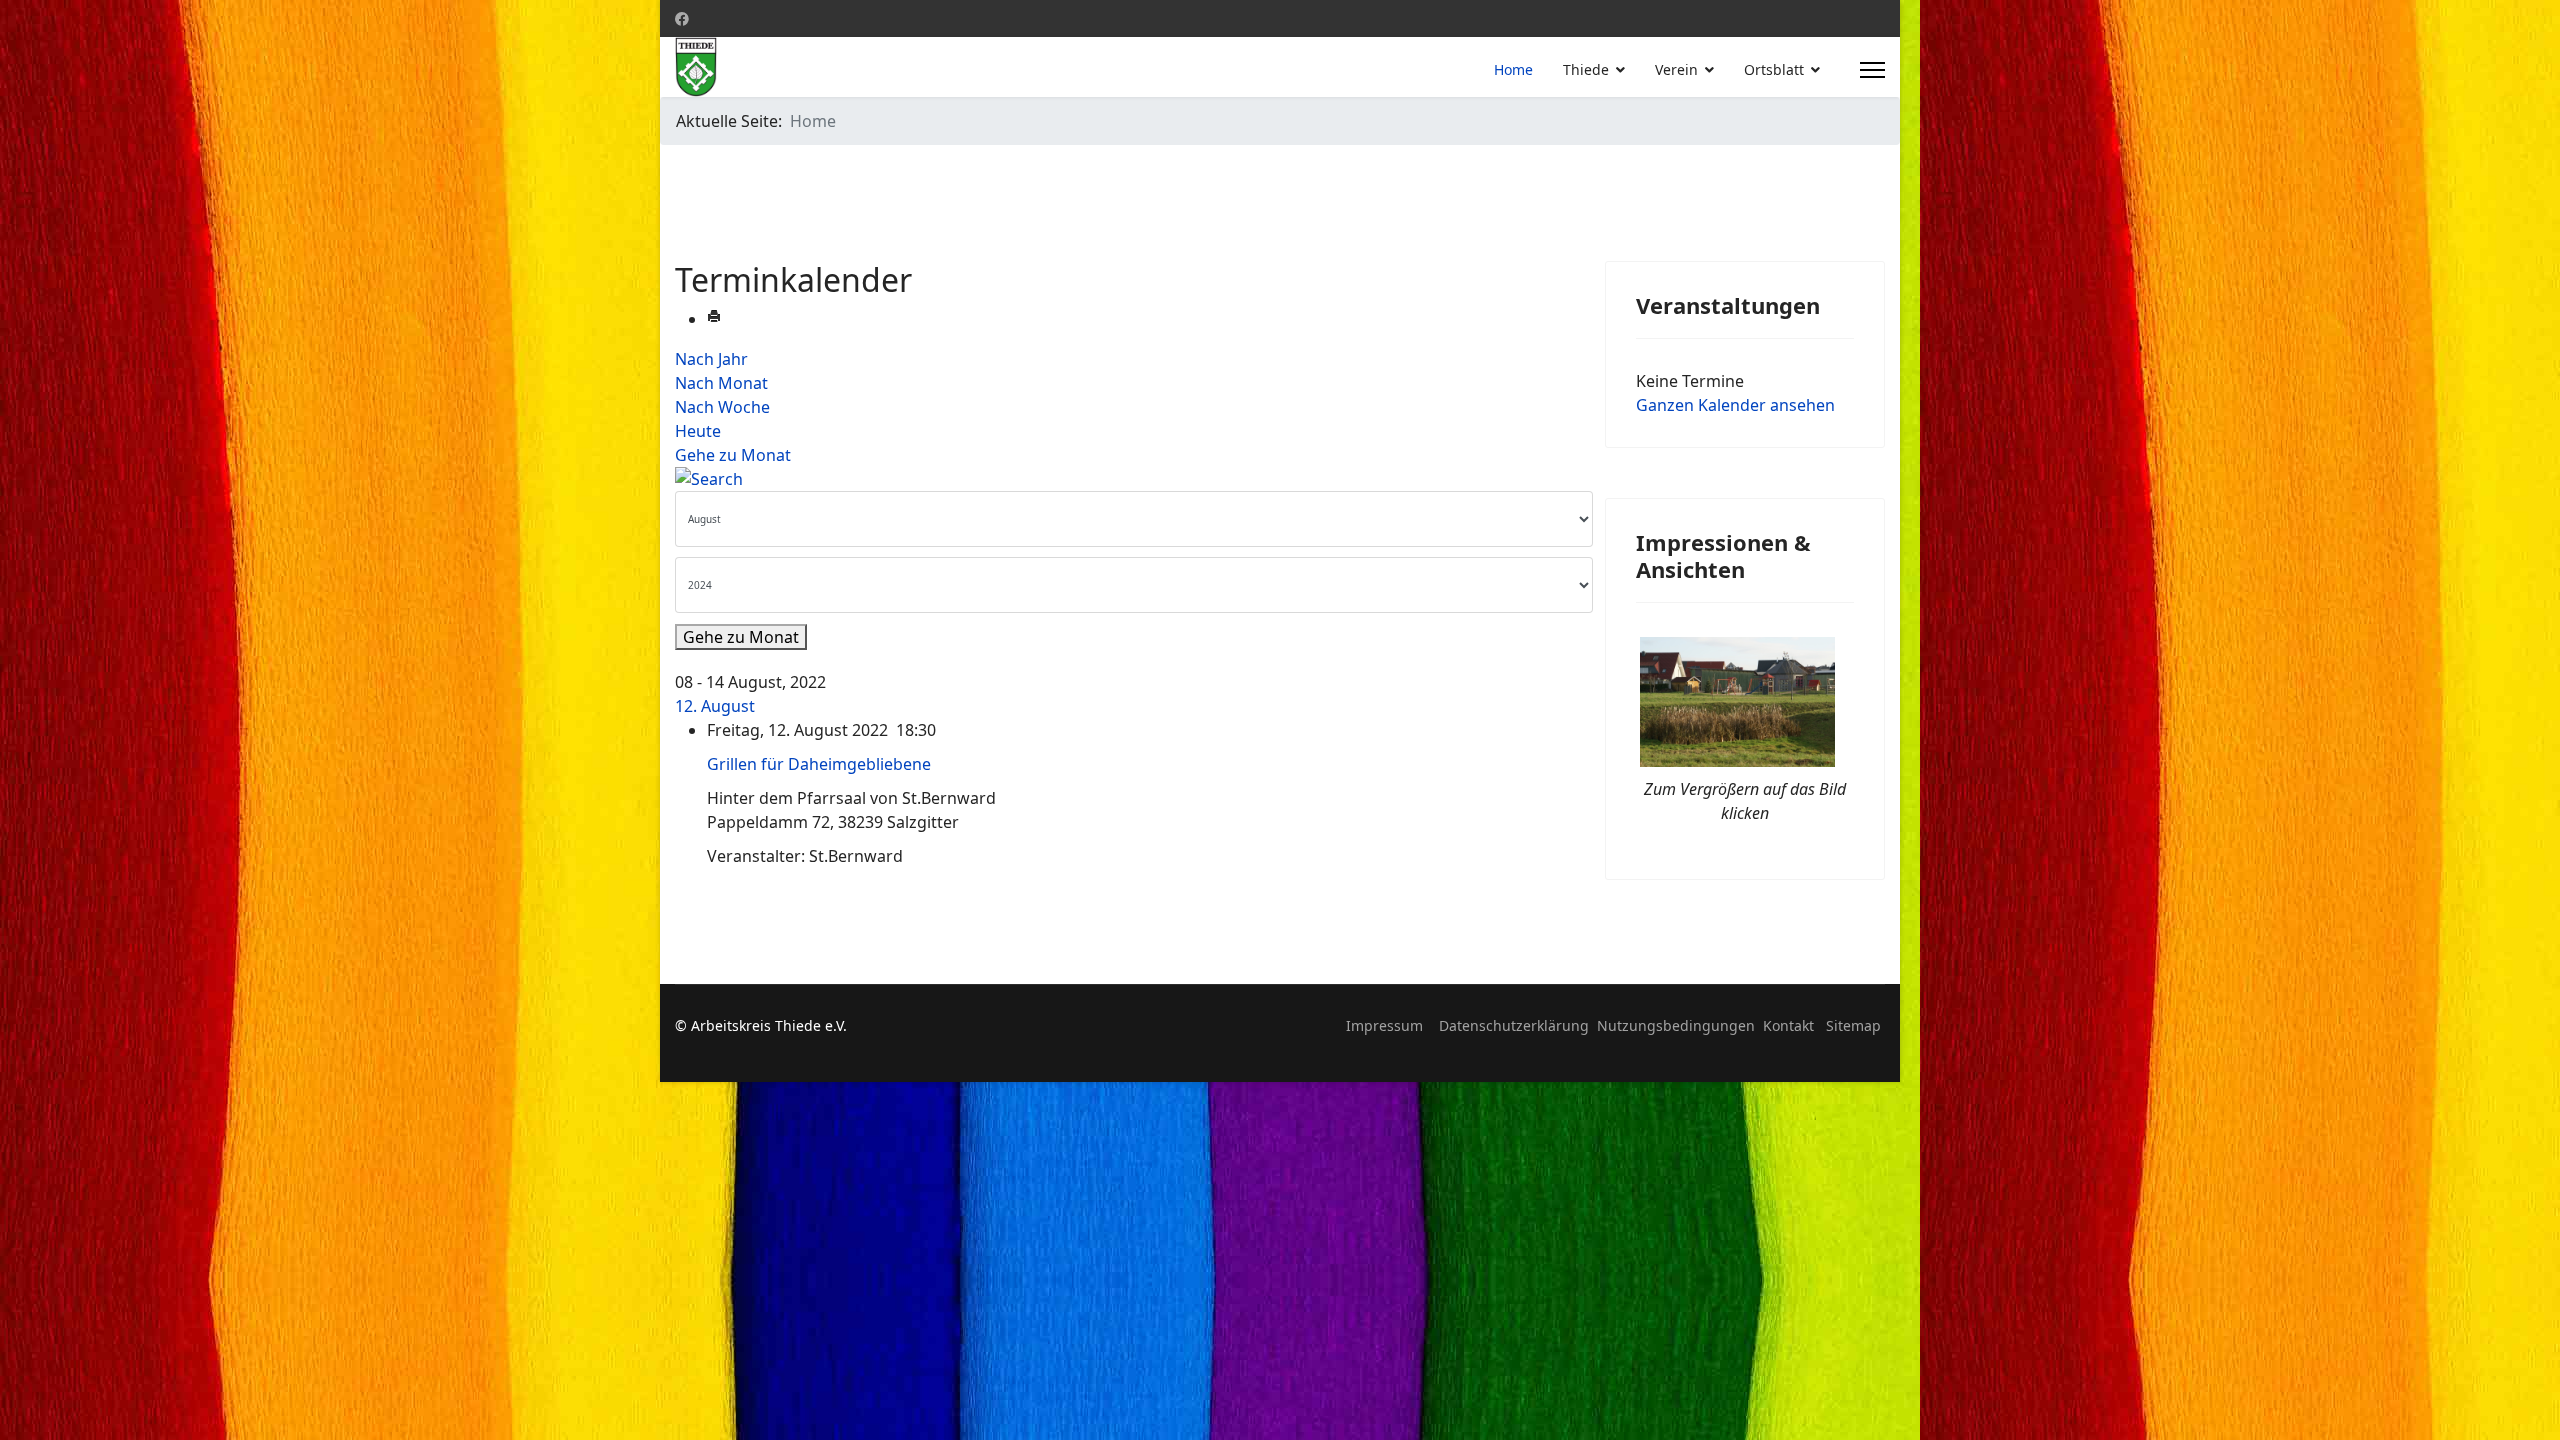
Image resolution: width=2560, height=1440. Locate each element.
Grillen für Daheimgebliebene (819, 764)
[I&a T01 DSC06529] (1745, 702)
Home (1513, 69)
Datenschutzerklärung (1514, 1025)
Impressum (1384, 1025)
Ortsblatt (1774, 69)
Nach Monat (721, 383)
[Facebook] (682, 18)
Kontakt (1788, 1025)
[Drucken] (714, 319)
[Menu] (1872, 70)
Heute (698, 431)
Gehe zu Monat (733, 455)
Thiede (1586, 69)
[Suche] (1125, 479)
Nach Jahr (711, 359)
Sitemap (1853, 1025)
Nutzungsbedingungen (1676, 1025)
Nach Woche (722, 407)
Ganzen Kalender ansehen (1735, 405)
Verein (1676, 69)
